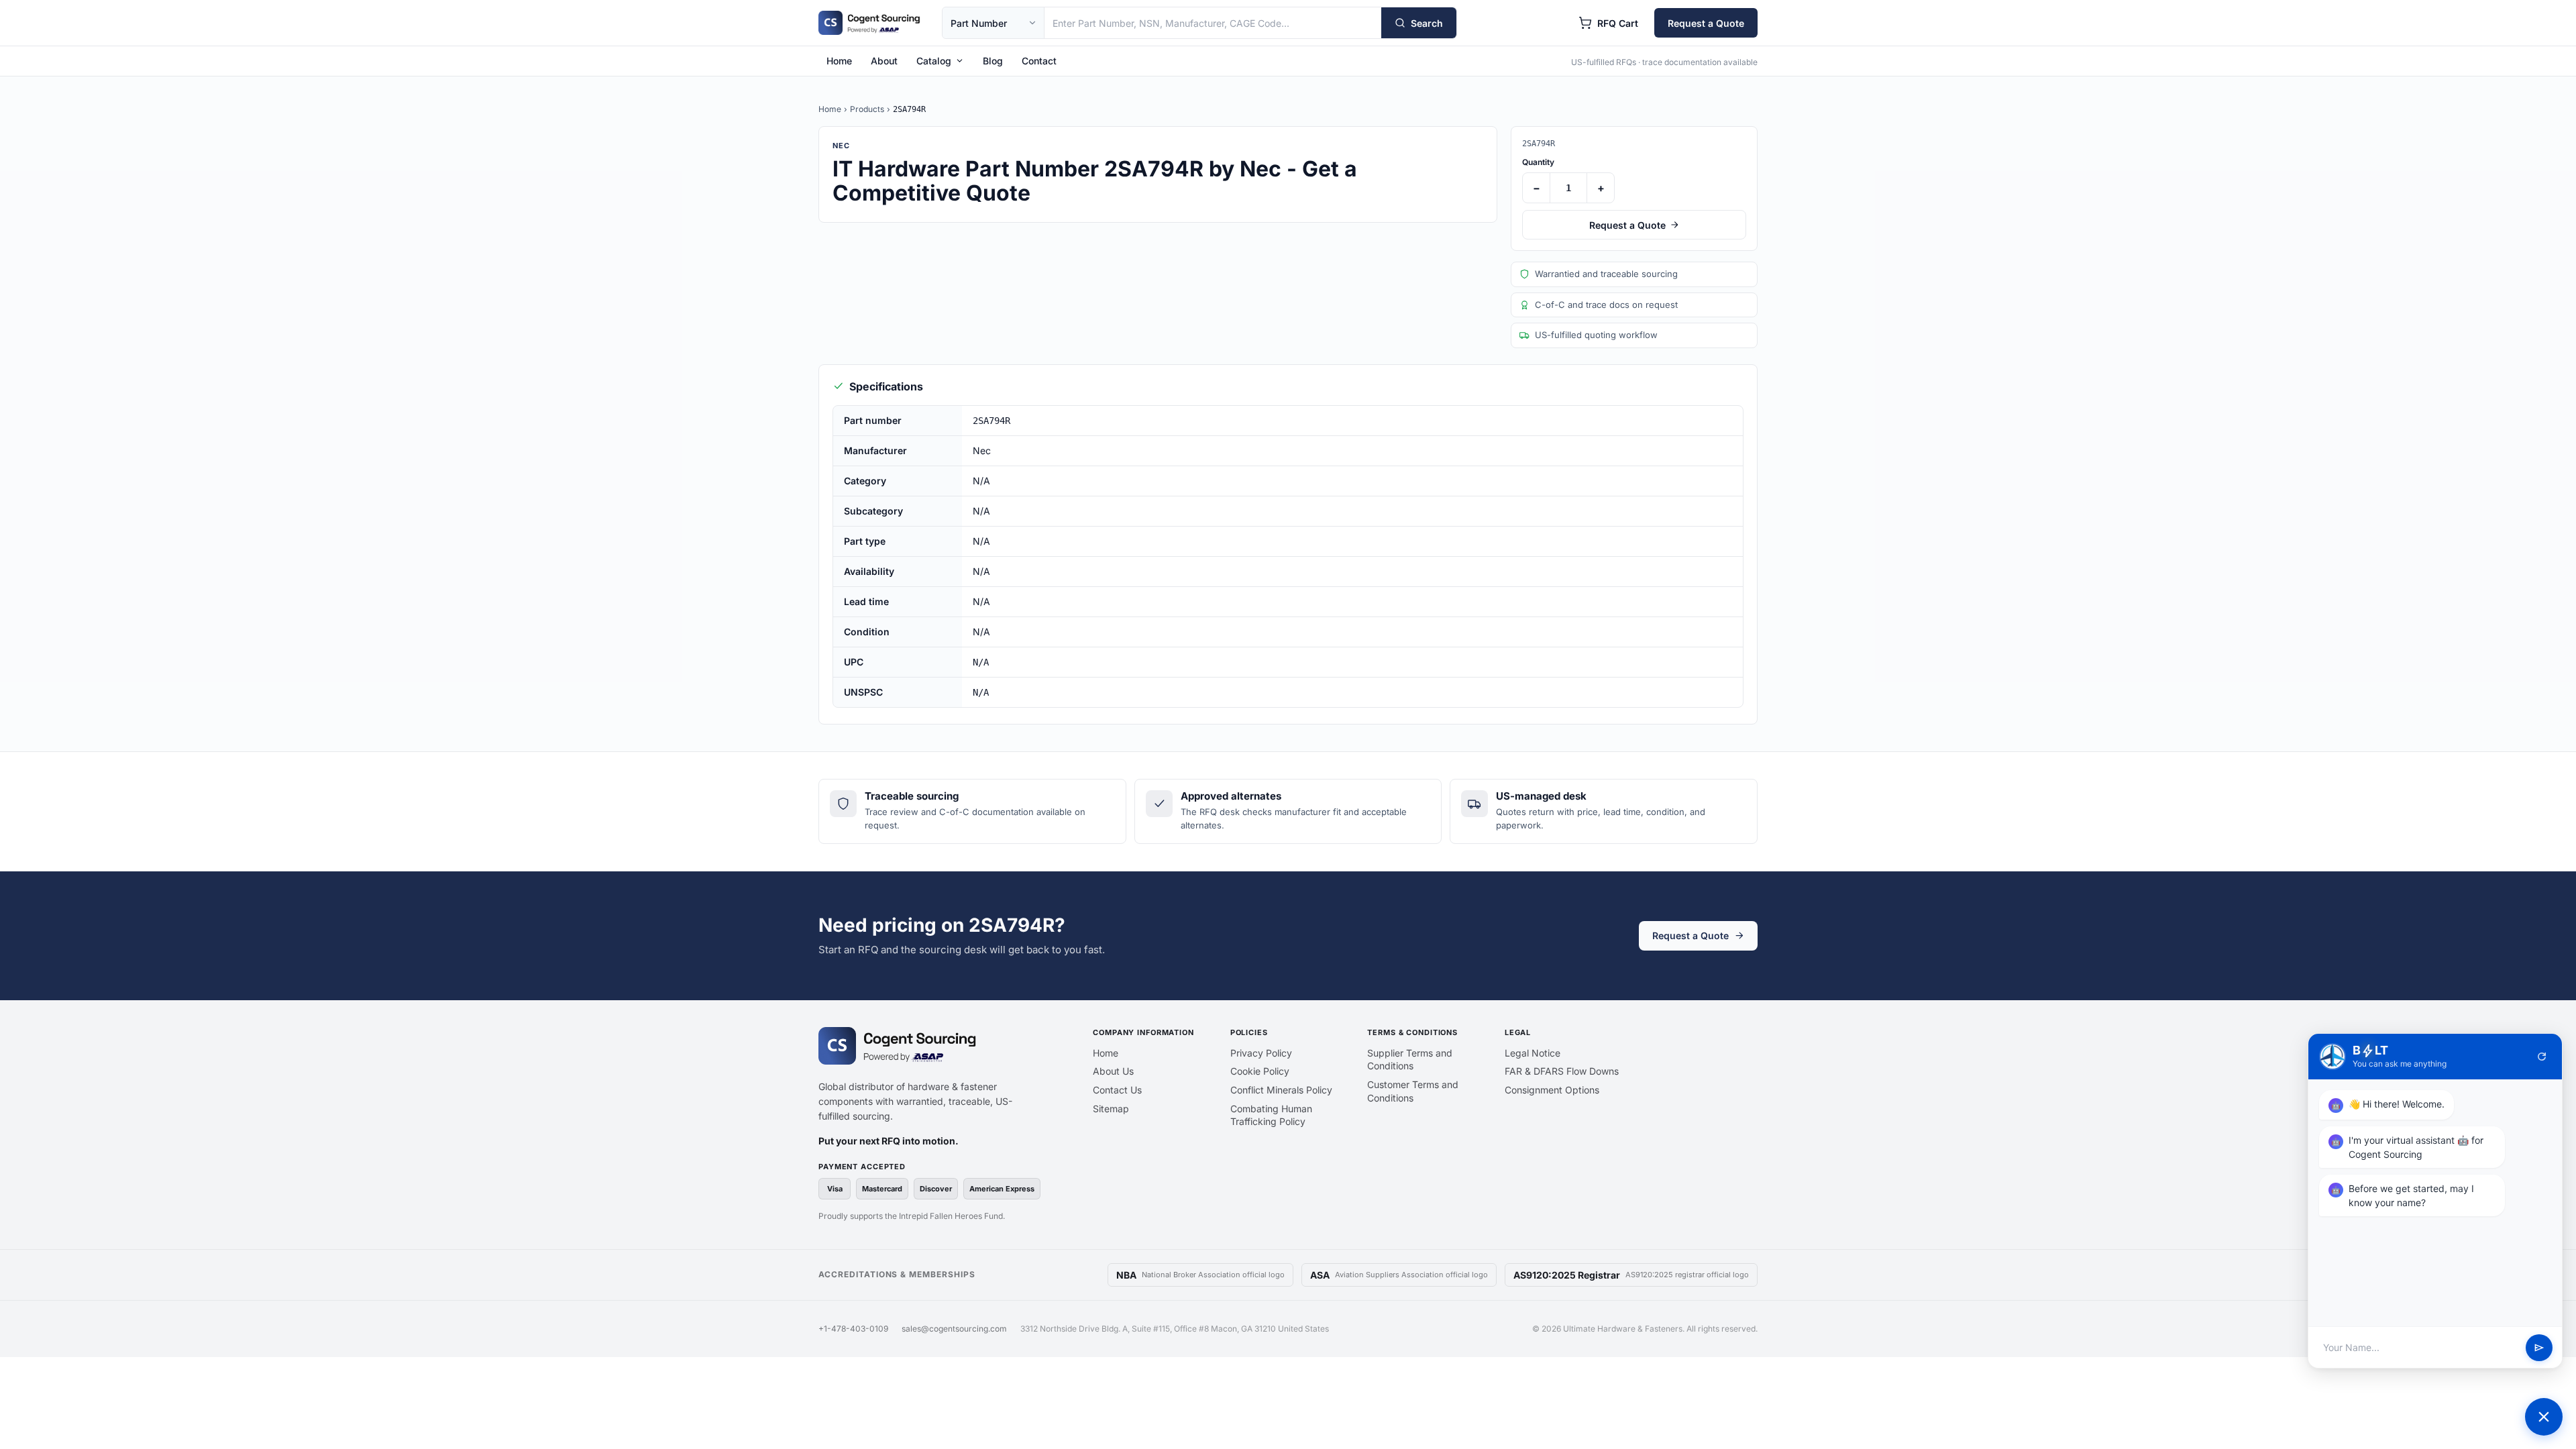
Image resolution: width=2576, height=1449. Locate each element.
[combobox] (1213, 23)
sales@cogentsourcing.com (954, 1329)
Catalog (934, 61)
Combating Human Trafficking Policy (1271, 1115)
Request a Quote (1706, 23)
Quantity (1538, 162)
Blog (993, 61)
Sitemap (1111, 1109)
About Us (1113, 1071)
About (884, 61)
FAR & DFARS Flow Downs (1562, 1071)
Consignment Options (1552, 1090)
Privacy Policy (1261, 1053)
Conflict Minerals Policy (1281, 1090)
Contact (1039, 61)
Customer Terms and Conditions (1413, 1091)
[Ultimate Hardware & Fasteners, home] (869, 23)
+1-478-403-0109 (853, 1329)
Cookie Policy (1260, 1071)
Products (867, 109)
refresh (2542, 1057)
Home (839, 61)
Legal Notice (1533, 1053)
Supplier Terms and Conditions (1410, 1060)
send (2539, 1348)
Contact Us (1117, 1090)
